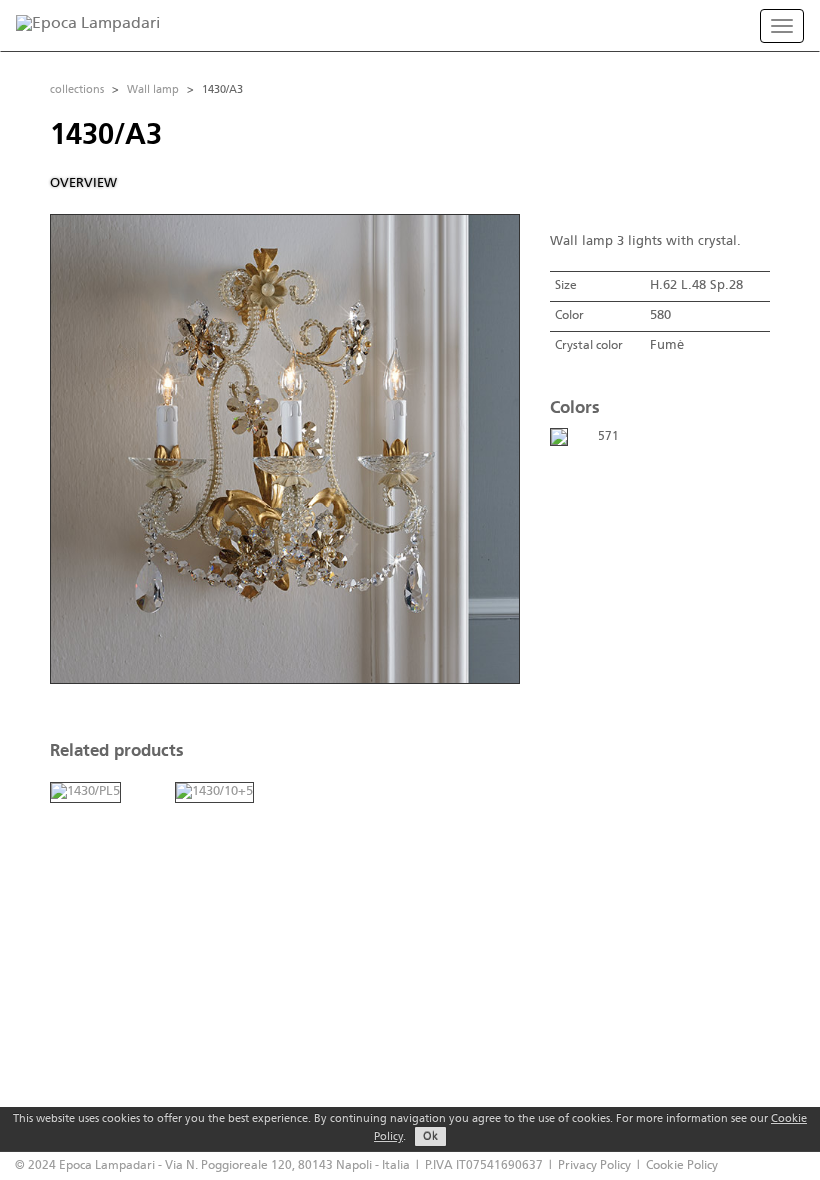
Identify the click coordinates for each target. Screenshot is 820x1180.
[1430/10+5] (214, 792)
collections (77, 90)
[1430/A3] (559, 436)
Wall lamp (153, 90)
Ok (430, 1137)
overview (83, 183)
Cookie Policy (682, 1165)
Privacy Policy (594, 1165)
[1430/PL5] (85, 792)
